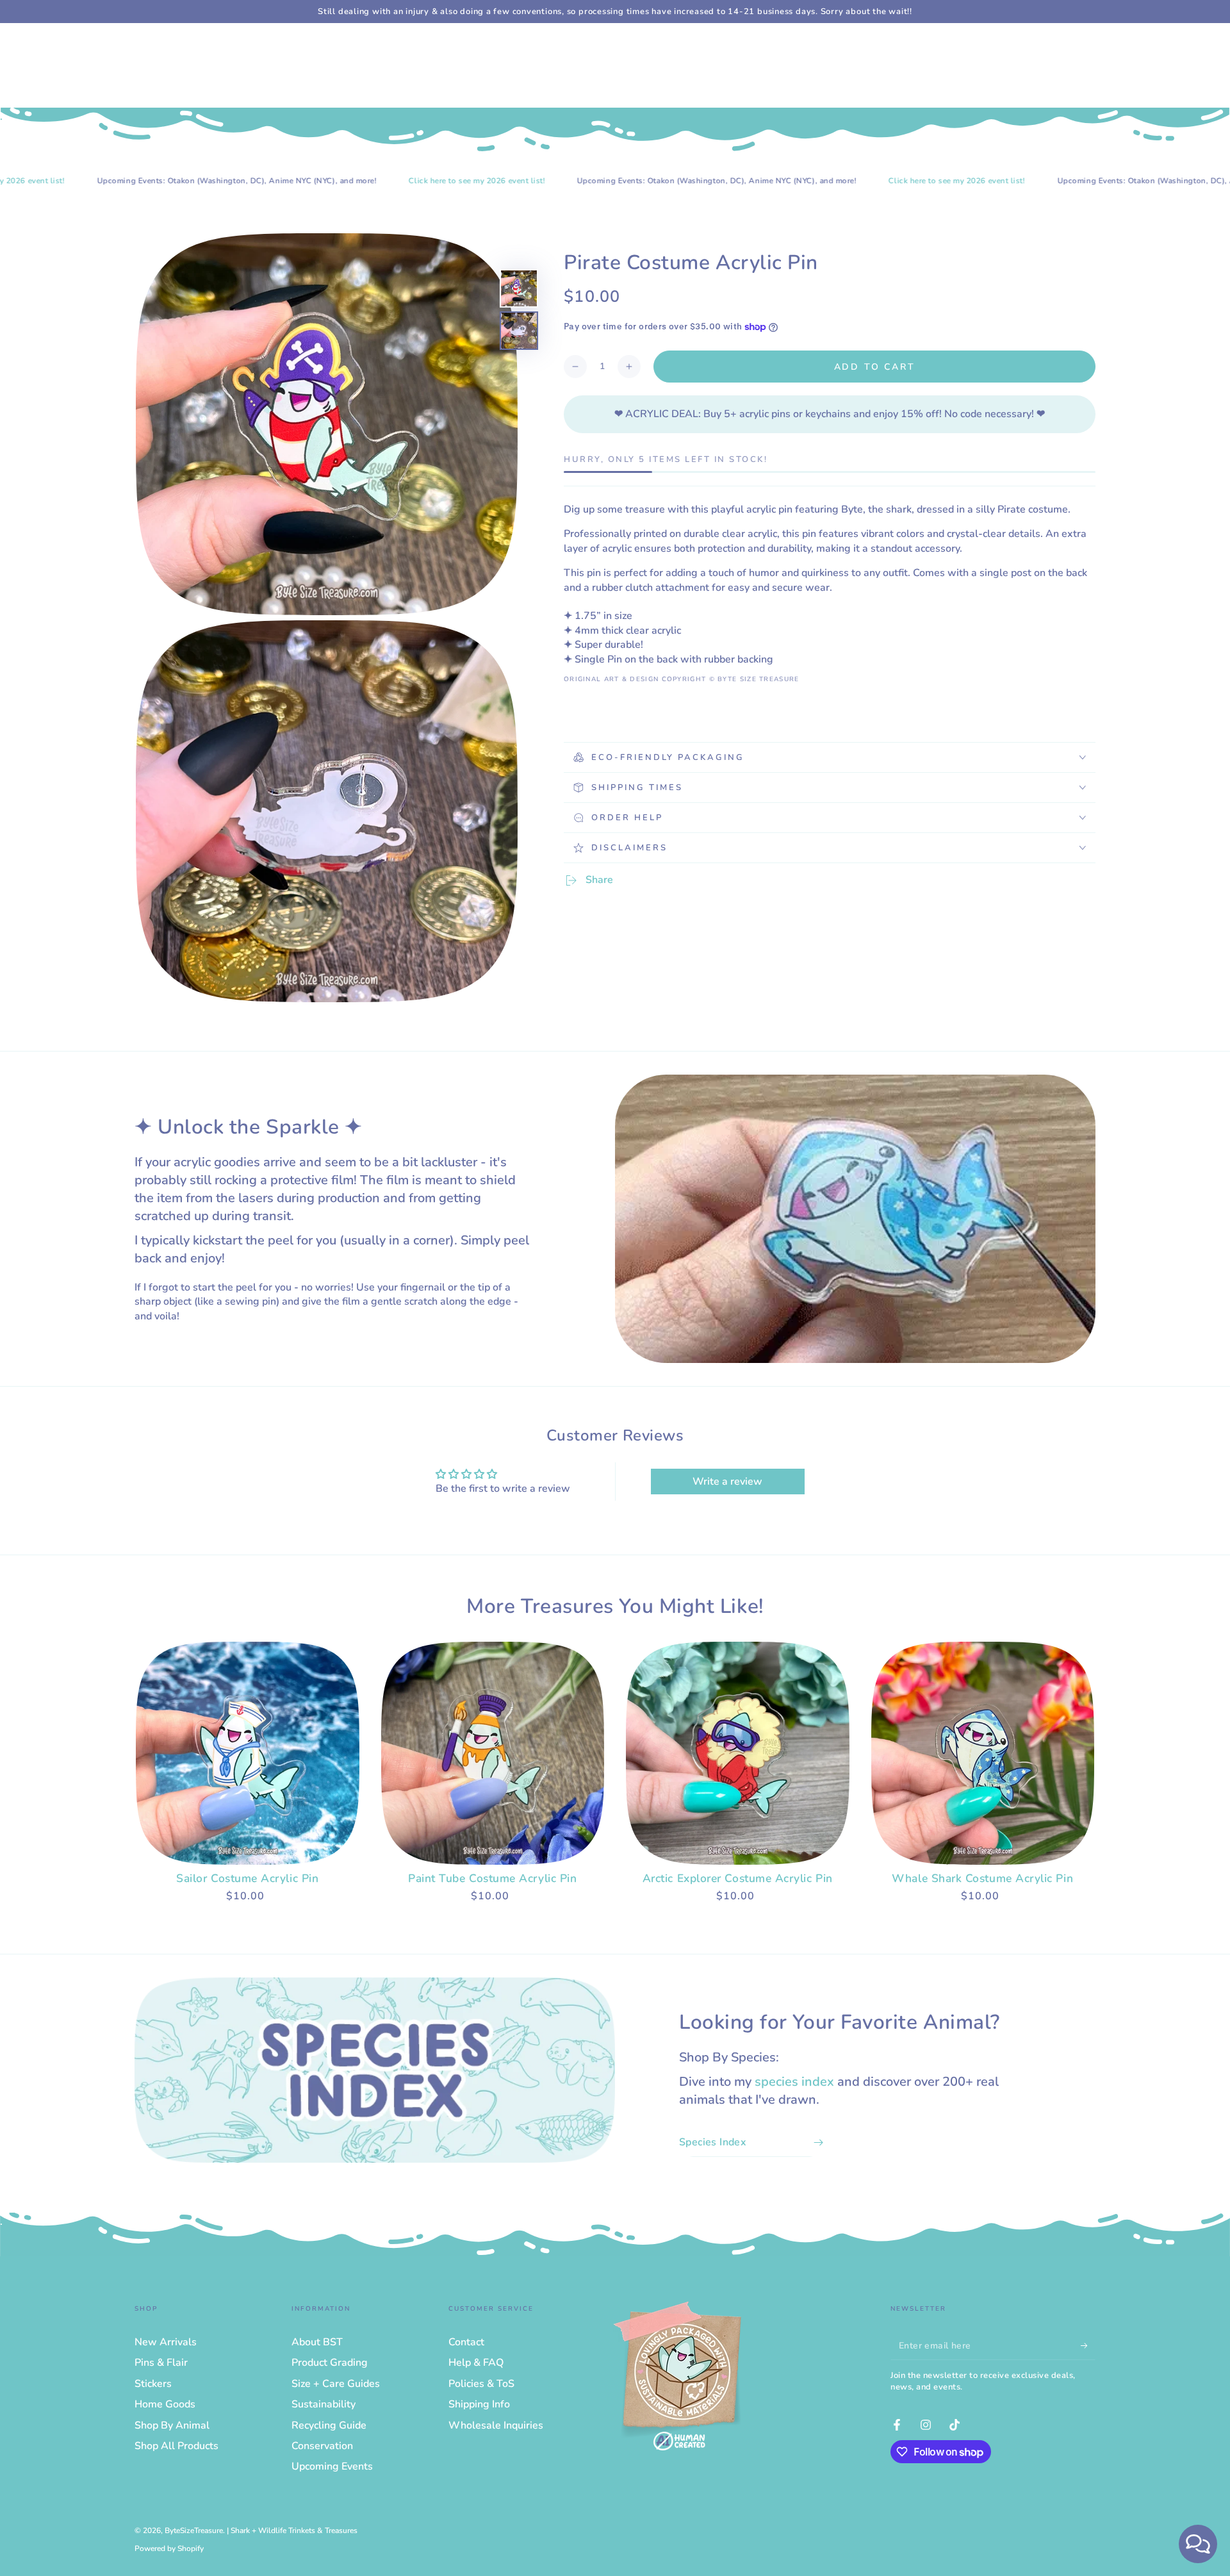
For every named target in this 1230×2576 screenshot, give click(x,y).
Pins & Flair (161, 2363)
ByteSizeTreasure (194, 2531)
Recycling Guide (329, 2425)
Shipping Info (479, 2404)
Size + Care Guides (336, 2384)
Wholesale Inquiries (496, 2425)
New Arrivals (166, 2342)
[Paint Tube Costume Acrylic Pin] (493, 1754)
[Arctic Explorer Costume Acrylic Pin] (738, 1754)
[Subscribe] (1088, 2345)
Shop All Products (176, 2446)
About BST (317, 2342)
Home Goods (165, 2404)
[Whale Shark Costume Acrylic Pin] (983, 1754)
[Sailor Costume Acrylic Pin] (248, 1754)
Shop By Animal (172, 2425)
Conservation (322, 2446)
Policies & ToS (481, 2384)
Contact (466, 2342)
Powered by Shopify (169, 2548)
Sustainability (324, 2404)
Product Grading (330, 2363)
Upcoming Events (332, 2466)
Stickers (153, 2384)
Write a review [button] (727, 1482)
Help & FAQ (476, 2363)
